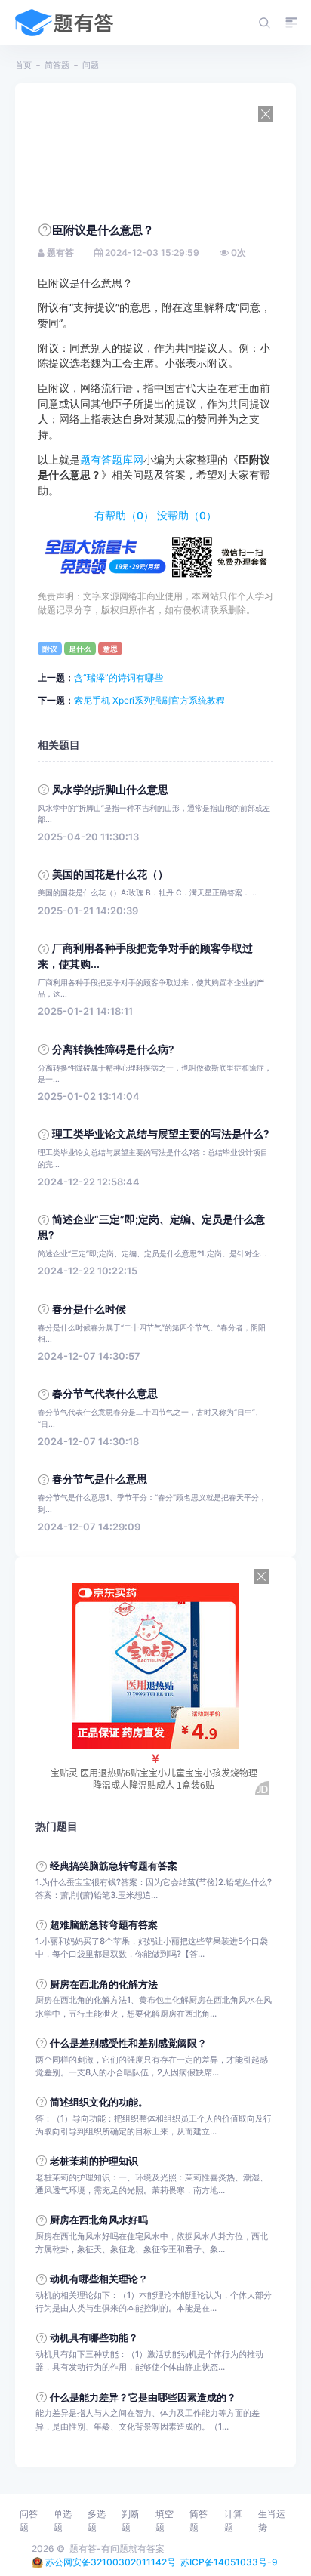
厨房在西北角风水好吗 (99, 2220)
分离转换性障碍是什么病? (113, 1049)
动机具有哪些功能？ (94, 2338)
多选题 (97, 2521)
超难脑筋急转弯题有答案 (104, 1925)
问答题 (29, 2521)
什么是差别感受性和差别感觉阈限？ (128, 2043)
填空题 (165, 2521)
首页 (23, 65)
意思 (110, 649)
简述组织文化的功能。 (99, 2102)
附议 (50, 649)
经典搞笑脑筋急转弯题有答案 (114, 1866)
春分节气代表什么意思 (105, 1394)
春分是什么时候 (89, 1309)
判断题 (131, 2521)
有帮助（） (124, 516)
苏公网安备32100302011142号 (111, 2562)
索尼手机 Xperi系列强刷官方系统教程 (149, 700)
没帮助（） (187, 516)
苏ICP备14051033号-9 (229, 2562)
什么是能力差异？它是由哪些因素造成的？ (143, 2397)
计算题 (233, 2521)
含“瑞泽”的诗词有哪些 (119, 678)
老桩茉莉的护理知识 (94, 2161)
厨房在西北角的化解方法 (104, 1984)
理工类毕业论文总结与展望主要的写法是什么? (161, 1134)
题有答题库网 (112, 460)
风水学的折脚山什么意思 (110, 790)
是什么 (80, 649)
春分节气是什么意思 (100, 1479)
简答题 (57, 65)
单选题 (63, 2521)
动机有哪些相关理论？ (99, 2279)
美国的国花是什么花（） (110, 874)
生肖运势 (272, 2521)
